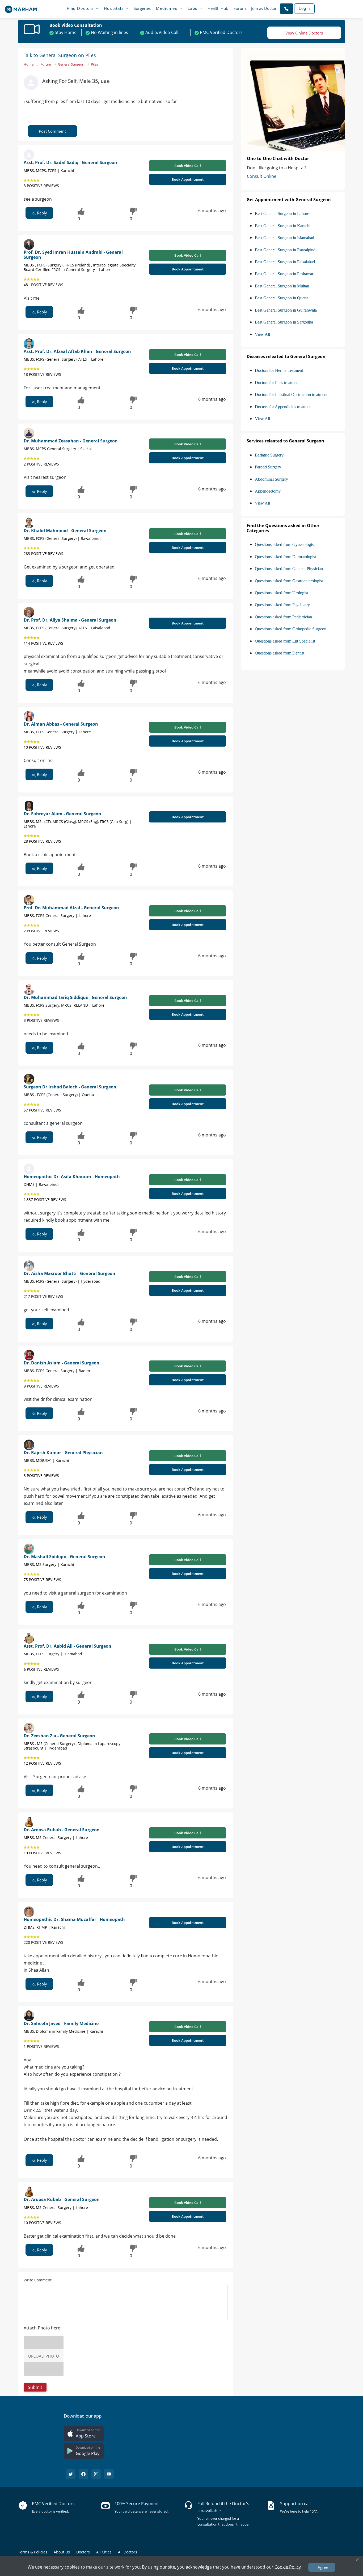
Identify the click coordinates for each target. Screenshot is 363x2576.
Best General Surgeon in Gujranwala (286, 310)
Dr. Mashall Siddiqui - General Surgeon (64, 1557)
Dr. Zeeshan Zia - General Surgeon (59, 1736)
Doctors (83, 2552)
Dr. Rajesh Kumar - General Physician (63, 1453)
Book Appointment (188, 179)
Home (29, 64)
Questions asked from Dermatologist (285, 557)
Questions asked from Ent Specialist (285, 641)
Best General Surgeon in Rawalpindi (286, 250)
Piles (94, 64)
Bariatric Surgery (269, 455)
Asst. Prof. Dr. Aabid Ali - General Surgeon (67, 1646)
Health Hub (218, 8)
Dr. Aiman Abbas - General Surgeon (61, 724)
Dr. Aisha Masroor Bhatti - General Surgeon (69, 1273)
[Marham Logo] (21, 8)
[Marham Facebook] (83, 2474)
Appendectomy (268, 491)
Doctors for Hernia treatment (279, 370)
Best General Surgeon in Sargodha (284, 322)
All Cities (104, 2552)
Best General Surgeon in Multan (282, 286)
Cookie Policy (288, 2567)
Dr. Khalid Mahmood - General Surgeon (65, 531)
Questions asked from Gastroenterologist (289, 581)
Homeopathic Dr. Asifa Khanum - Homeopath (72, 1177)
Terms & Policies (33, 2552)
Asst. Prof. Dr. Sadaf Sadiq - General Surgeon (70, 162)
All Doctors (128, 2552)
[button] (286, 8)
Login (304, 8)
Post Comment (52, 131)
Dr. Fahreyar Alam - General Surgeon (62, 814)
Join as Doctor (264, 8)
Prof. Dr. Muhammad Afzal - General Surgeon (71, 908)
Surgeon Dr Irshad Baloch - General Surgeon (70, 1087)
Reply (41, 213)
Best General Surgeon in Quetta (282, 298)
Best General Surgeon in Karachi (283, 226)
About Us (62, 2552)
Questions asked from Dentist (280, 653)
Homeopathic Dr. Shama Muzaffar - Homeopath (74, 1919)
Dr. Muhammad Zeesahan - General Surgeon (71, 441)
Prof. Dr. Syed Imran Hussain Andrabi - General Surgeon (73, 255)
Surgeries (142, 8)
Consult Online (262, 176)
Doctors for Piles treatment (277, 383)
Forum (240, 8)
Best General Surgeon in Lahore (282, 214)
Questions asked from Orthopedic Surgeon (291, 629)
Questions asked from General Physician (289, 569)
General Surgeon (71, 64)
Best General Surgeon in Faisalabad (285, 262)
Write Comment (38, 2280)
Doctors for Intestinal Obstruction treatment (291, 395)
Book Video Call (188, 166)
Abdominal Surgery (271, 479)
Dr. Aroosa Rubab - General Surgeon (62, 1830)
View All (262, 334)
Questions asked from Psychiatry (282, 605)
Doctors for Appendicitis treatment (284, 407)
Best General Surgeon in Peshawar (284, 274)
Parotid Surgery (268, 467)
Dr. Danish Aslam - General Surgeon (62, 1363)
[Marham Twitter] (71, 2474)
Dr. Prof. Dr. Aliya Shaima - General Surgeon (70, 620)
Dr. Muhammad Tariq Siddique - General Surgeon (75, 997)
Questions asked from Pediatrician (283, 617)
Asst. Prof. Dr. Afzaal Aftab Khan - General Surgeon (77, 351)
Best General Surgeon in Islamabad (284, 238)
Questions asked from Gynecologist (285, 544)
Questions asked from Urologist (281, 593)
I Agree (322, 2567)
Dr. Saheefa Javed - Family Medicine (61, 2023)
